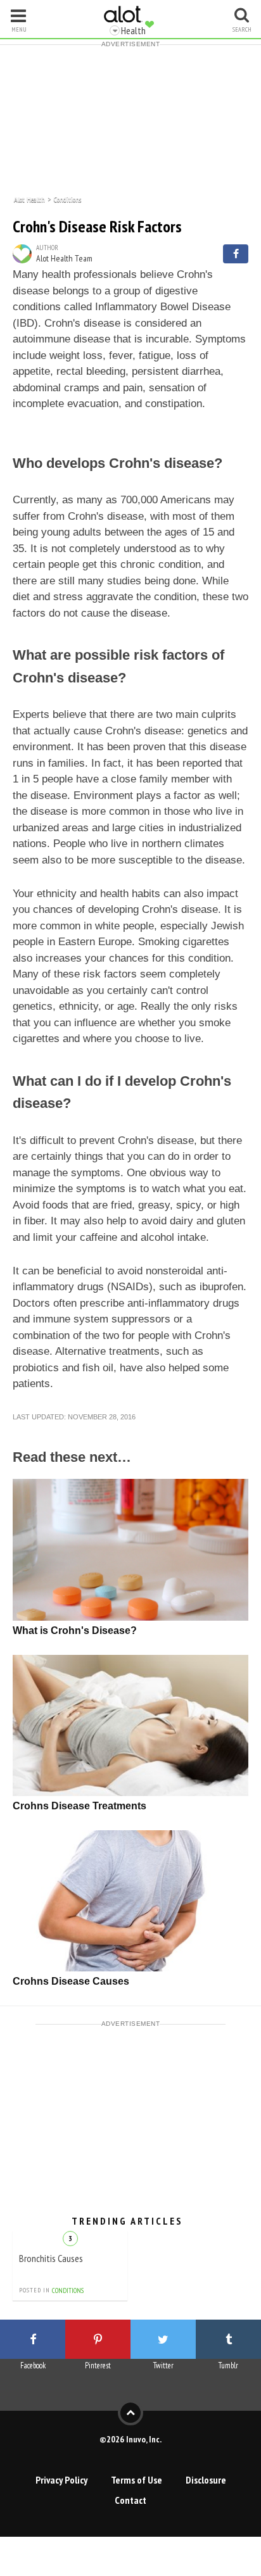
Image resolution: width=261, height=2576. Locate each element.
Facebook (33, 2366)
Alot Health (29, 198)
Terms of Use (137, 2480)
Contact (130, 2500)
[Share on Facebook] (236, 254)
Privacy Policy (61, 2480)
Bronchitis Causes (51, 2258)
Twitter (163, 2366)
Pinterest (98, 2366)
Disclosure (206, 2480)
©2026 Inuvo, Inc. (130, 2439)
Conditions (67, 198)
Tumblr (228, 2366)
